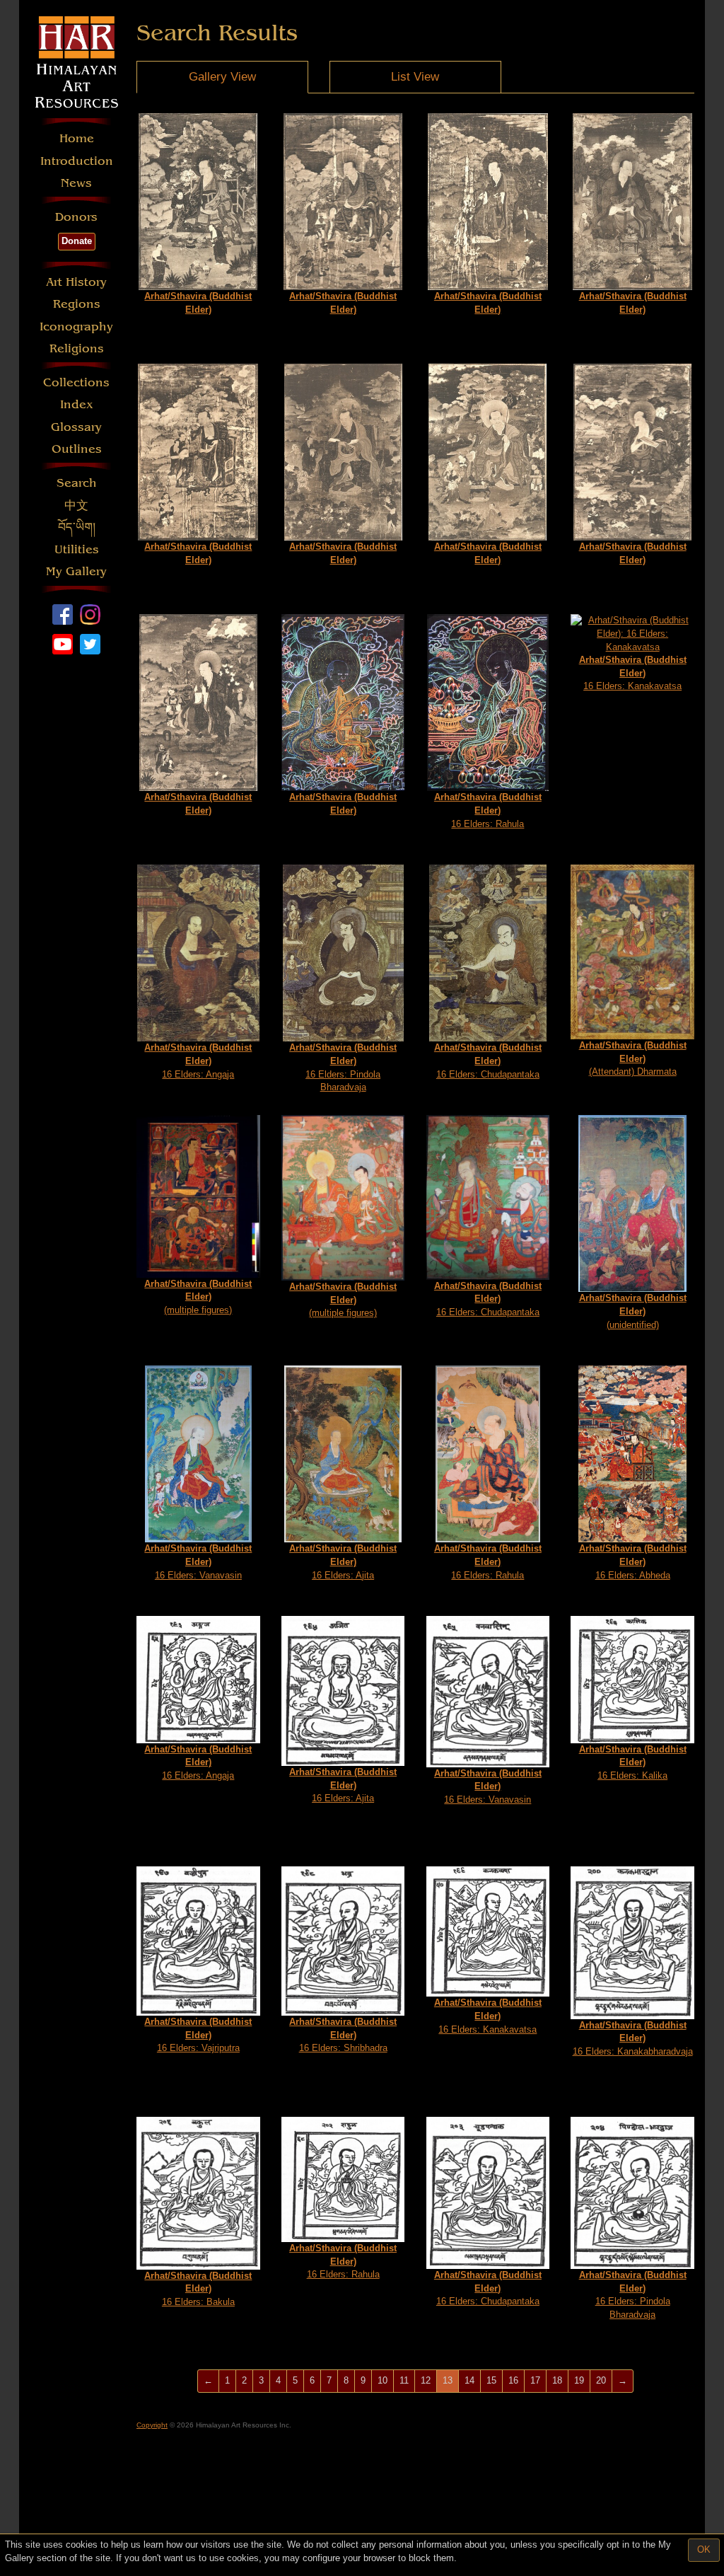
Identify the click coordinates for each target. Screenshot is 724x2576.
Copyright (152, 2425)
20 (601, 2380)
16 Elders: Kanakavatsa (633, 673)
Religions (77, 348)
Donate (77, 241)
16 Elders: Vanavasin (198, 1561)
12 (426, 2380)
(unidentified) (633, 1311)
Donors (76, 217)
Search (77, 483)
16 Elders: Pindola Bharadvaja (343, 1067)
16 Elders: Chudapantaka (488, 1061)
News (76, 183)
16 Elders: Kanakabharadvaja (633, 2038)
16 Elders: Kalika (633, 1762)
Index (77, 404)
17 (535, 2380)
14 (469, 2380)
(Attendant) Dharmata (633, 1058)
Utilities (77, 549)
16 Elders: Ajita (343, 1561)
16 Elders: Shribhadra (343, 2035)
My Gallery (76, 571)
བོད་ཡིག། (77, 527)
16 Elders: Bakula (198, 2289)
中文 (76, 506)
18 (557, 2380)
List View (415, 77)
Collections (76, 382)
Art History (76, 282)
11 (404, 2380)
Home (77, 138)
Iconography (76, 327)
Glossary (76, 427)
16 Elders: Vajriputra (198, 2035)
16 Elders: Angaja (198, 1061)
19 (579, 2380)
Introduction (77, 161)
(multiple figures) (198, 1297)
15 (491, 2380)
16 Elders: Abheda (633, 1561)
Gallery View (222, 77)
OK (704, 2549)
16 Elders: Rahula (488, 810)
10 (383, 2380)
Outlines (77, 449)
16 (513, 2380)
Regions (77, 304)
